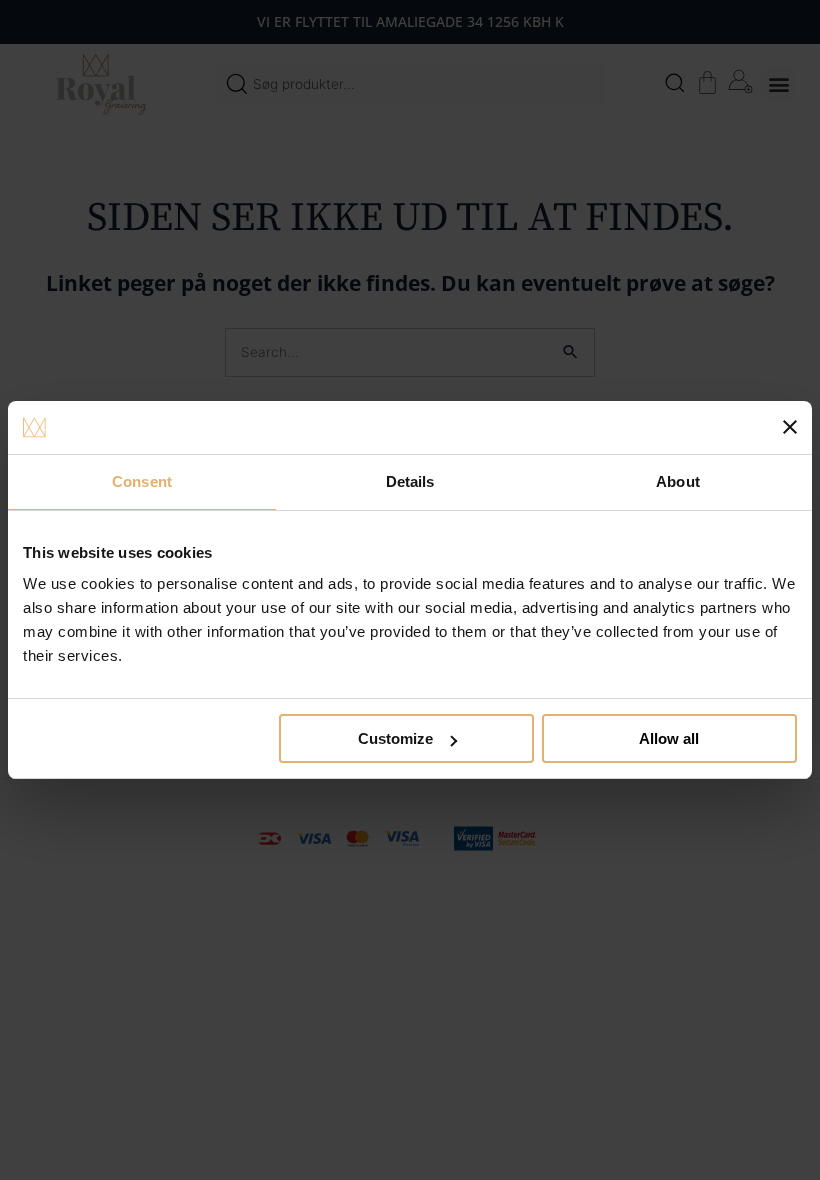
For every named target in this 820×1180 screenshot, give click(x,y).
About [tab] (678, 481)
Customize (395, 738)
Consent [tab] (142, 481)
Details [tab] (410, 481)
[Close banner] (790, 427)
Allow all (669, 738)
